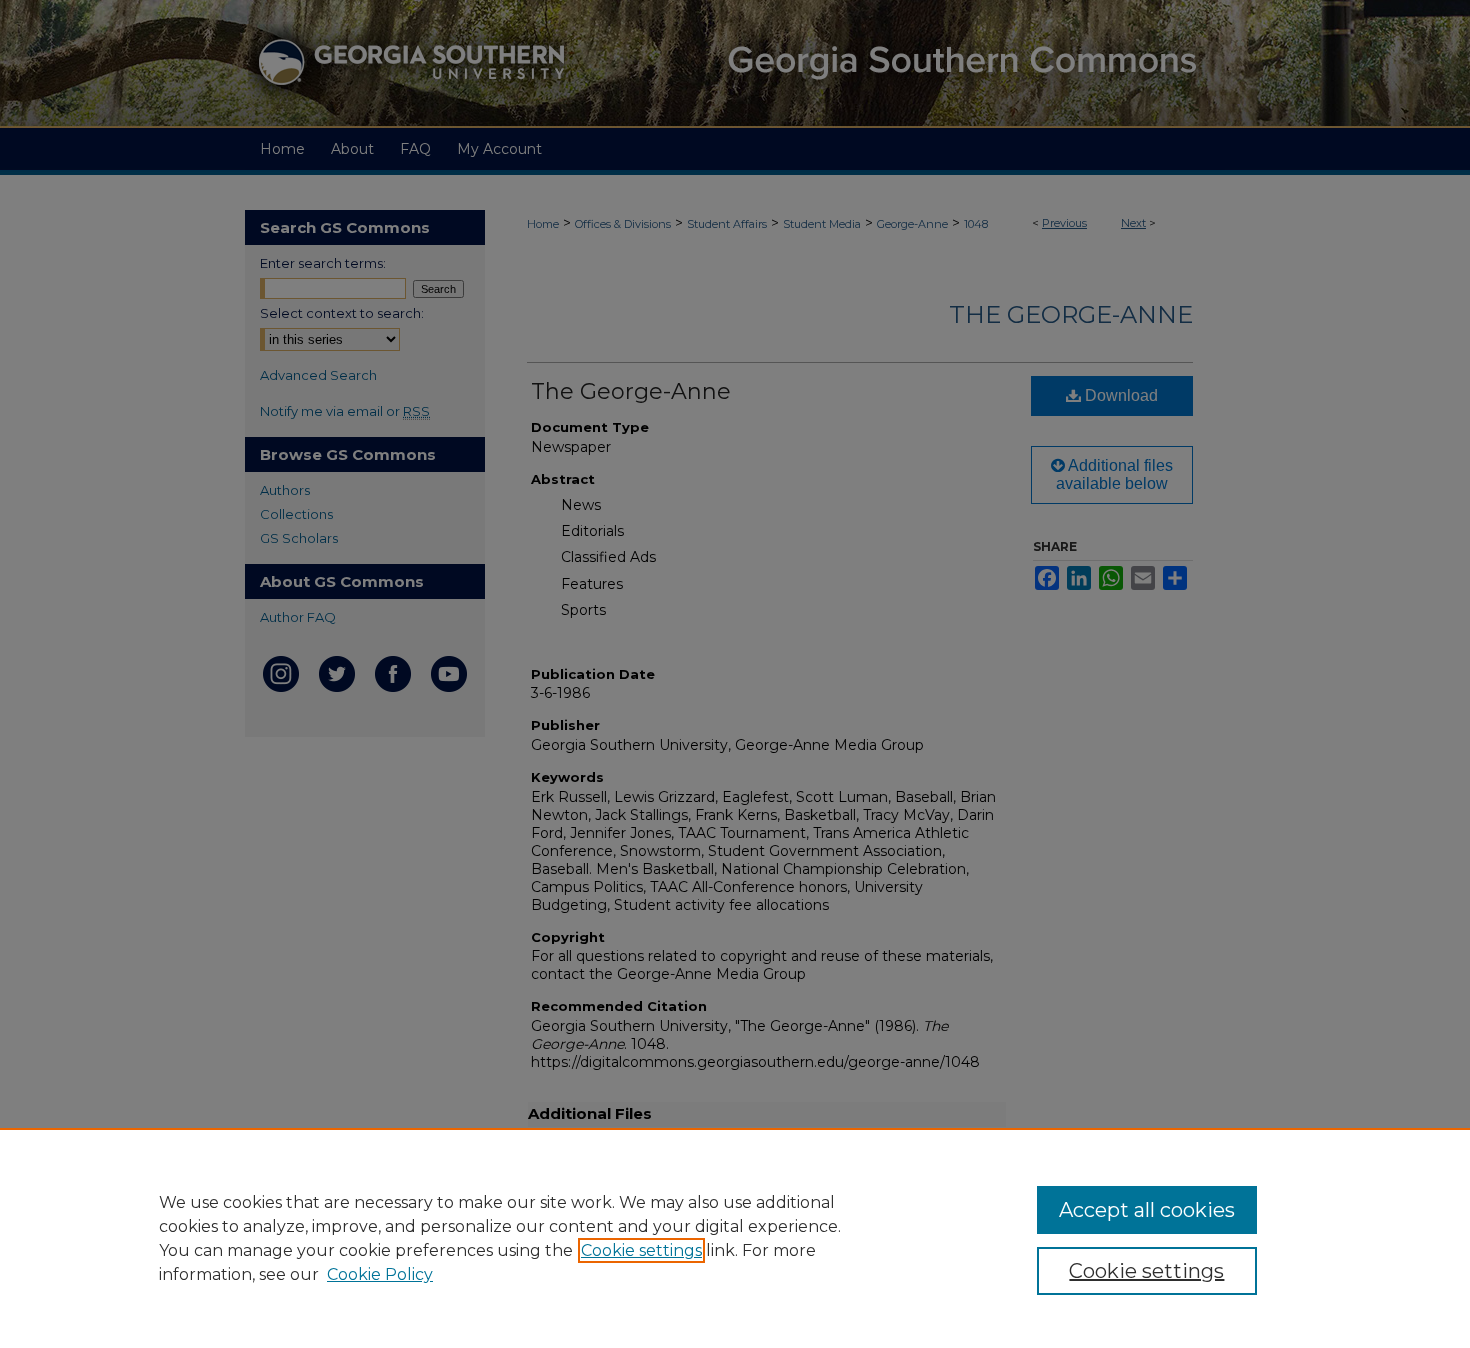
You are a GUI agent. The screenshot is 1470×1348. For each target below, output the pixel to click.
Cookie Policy (380, 1274)
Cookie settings (641, 1250)
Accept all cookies (1147, 1210)
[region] (735, 1238)
